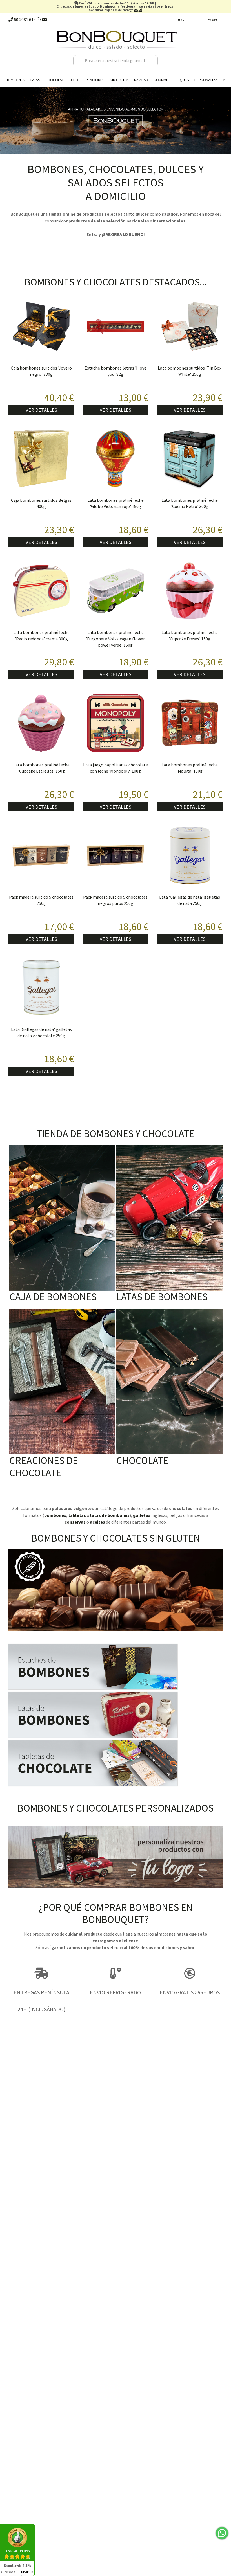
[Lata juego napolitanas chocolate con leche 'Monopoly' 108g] (115, 723)
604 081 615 (24, 19)
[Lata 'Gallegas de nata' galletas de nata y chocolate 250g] (41, 988)
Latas (35, 80)
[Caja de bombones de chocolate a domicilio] (62, 1218)
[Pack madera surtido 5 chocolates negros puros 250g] (115, 855)
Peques (182, 80)
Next (225, 119)
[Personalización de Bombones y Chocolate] (115, 1857)
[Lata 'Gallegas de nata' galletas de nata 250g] (190, 855)
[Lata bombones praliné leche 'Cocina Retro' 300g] (190, 459)
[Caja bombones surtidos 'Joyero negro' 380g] (41, 326)
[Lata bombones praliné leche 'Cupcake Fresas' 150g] (190, 591)
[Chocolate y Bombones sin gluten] (115, 1590)
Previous (6, 119)
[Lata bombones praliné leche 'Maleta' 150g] (190, 723)
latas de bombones (110, 1515)
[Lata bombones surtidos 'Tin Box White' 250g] (190, 326)
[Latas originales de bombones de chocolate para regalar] (169, 1218)
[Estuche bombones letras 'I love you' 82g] (115, 326)
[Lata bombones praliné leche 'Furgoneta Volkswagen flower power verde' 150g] (115, 591)
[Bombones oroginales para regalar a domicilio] (115, 1715)
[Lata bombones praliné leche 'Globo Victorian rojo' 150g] (115, 459)
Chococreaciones (88, 80)
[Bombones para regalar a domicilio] (115, 1667)
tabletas (77, 1515)
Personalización (210, 80)
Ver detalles (41, 410)
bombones (55, 1515)
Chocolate (56, 80)
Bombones (15, 80)
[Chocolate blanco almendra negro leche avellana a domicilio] (169, 1382)
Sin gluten (119, 80)
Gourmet (162, 80)
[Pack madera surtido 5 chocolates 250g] (41, 855)
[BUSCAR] (152, 61)
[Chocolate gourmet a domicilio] (115, 1763)
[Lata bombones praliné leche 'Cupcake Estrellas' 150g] (41, 723)
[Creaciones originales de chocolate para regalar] (62, 1382)
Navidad (141, 80)
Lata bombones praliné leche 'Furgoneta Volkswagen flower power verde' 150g (115, 639)
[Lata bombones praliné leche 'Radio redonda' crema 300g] (41, 591)
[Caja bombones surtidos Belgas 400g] (41, 459)
